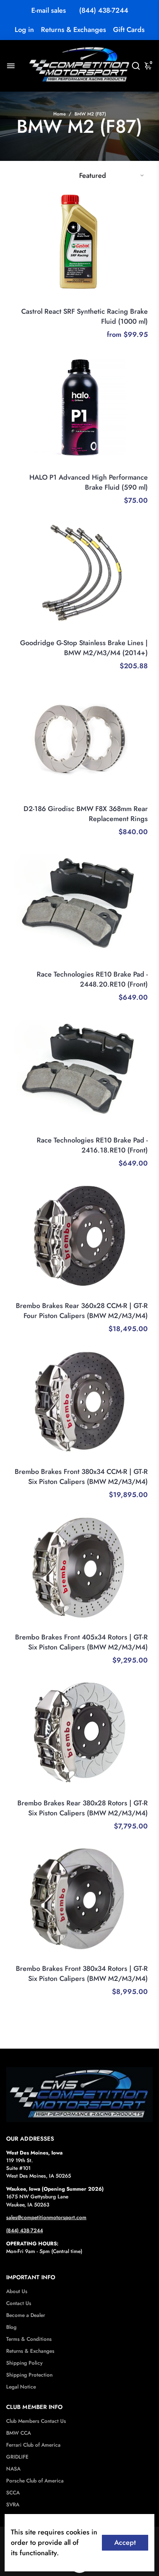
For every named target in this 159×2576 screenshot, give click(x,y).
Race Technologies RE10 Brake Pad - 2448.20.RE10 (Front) (92, 979)
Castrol (139, 301)
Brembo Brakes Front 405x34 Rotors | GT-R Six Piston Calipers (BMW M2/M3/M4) (81, 1642)
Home (59, 114)
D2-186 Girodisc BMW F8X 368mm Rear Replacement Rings (86, 814)
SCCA (13, 2493)
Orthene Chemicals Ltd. (119, 467)
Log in (24, 30)
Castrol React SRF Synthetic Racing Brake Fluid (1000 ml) (85, 316)
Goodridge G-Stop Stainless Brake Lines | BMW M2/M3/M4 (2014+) (84, 648)
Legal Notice (21, 2387)
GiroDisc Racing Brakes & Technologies (100, 798)
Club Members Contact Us (36, 2421)
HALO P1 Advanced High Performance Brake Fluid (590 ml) (89, 482)
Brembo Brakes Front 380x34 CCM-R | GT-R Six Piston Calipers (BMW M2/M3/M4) (81, 1477)
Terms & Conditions (29, 2339)
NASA (13, 2469)
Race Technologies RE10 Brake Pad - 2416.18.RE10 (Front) (92, 1145)
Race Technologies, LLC (119, 964)
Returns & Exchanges (74, 30)
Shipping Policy (24, 2363)
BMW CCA (19, 2433)
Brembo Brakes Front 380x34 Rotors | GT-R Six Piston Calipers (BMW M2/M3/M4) (82, 1974)
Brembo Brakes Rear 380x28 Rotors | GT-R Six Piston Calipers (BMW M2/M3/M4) (83, 1808)
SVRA (13, 2505)
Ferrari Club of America (33, 2445)
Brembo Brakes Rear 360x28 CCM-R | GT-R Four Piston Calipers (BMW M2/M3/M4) (82, 1311)
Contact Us (19, 2303)
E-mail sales (49, 10)
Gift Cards (129, 30)
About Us (17, 2291)
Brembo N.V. (132, 1295)
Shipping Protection (29, 2375)
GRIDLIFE (17, 2457)
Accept (125, 2543)
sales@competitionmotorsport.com (46, 2217)
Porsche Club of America (35, 2481)
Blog (11, 2327)
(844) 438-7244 (104, 10)
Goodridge (135, 632)
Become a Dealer (26, 2315)
